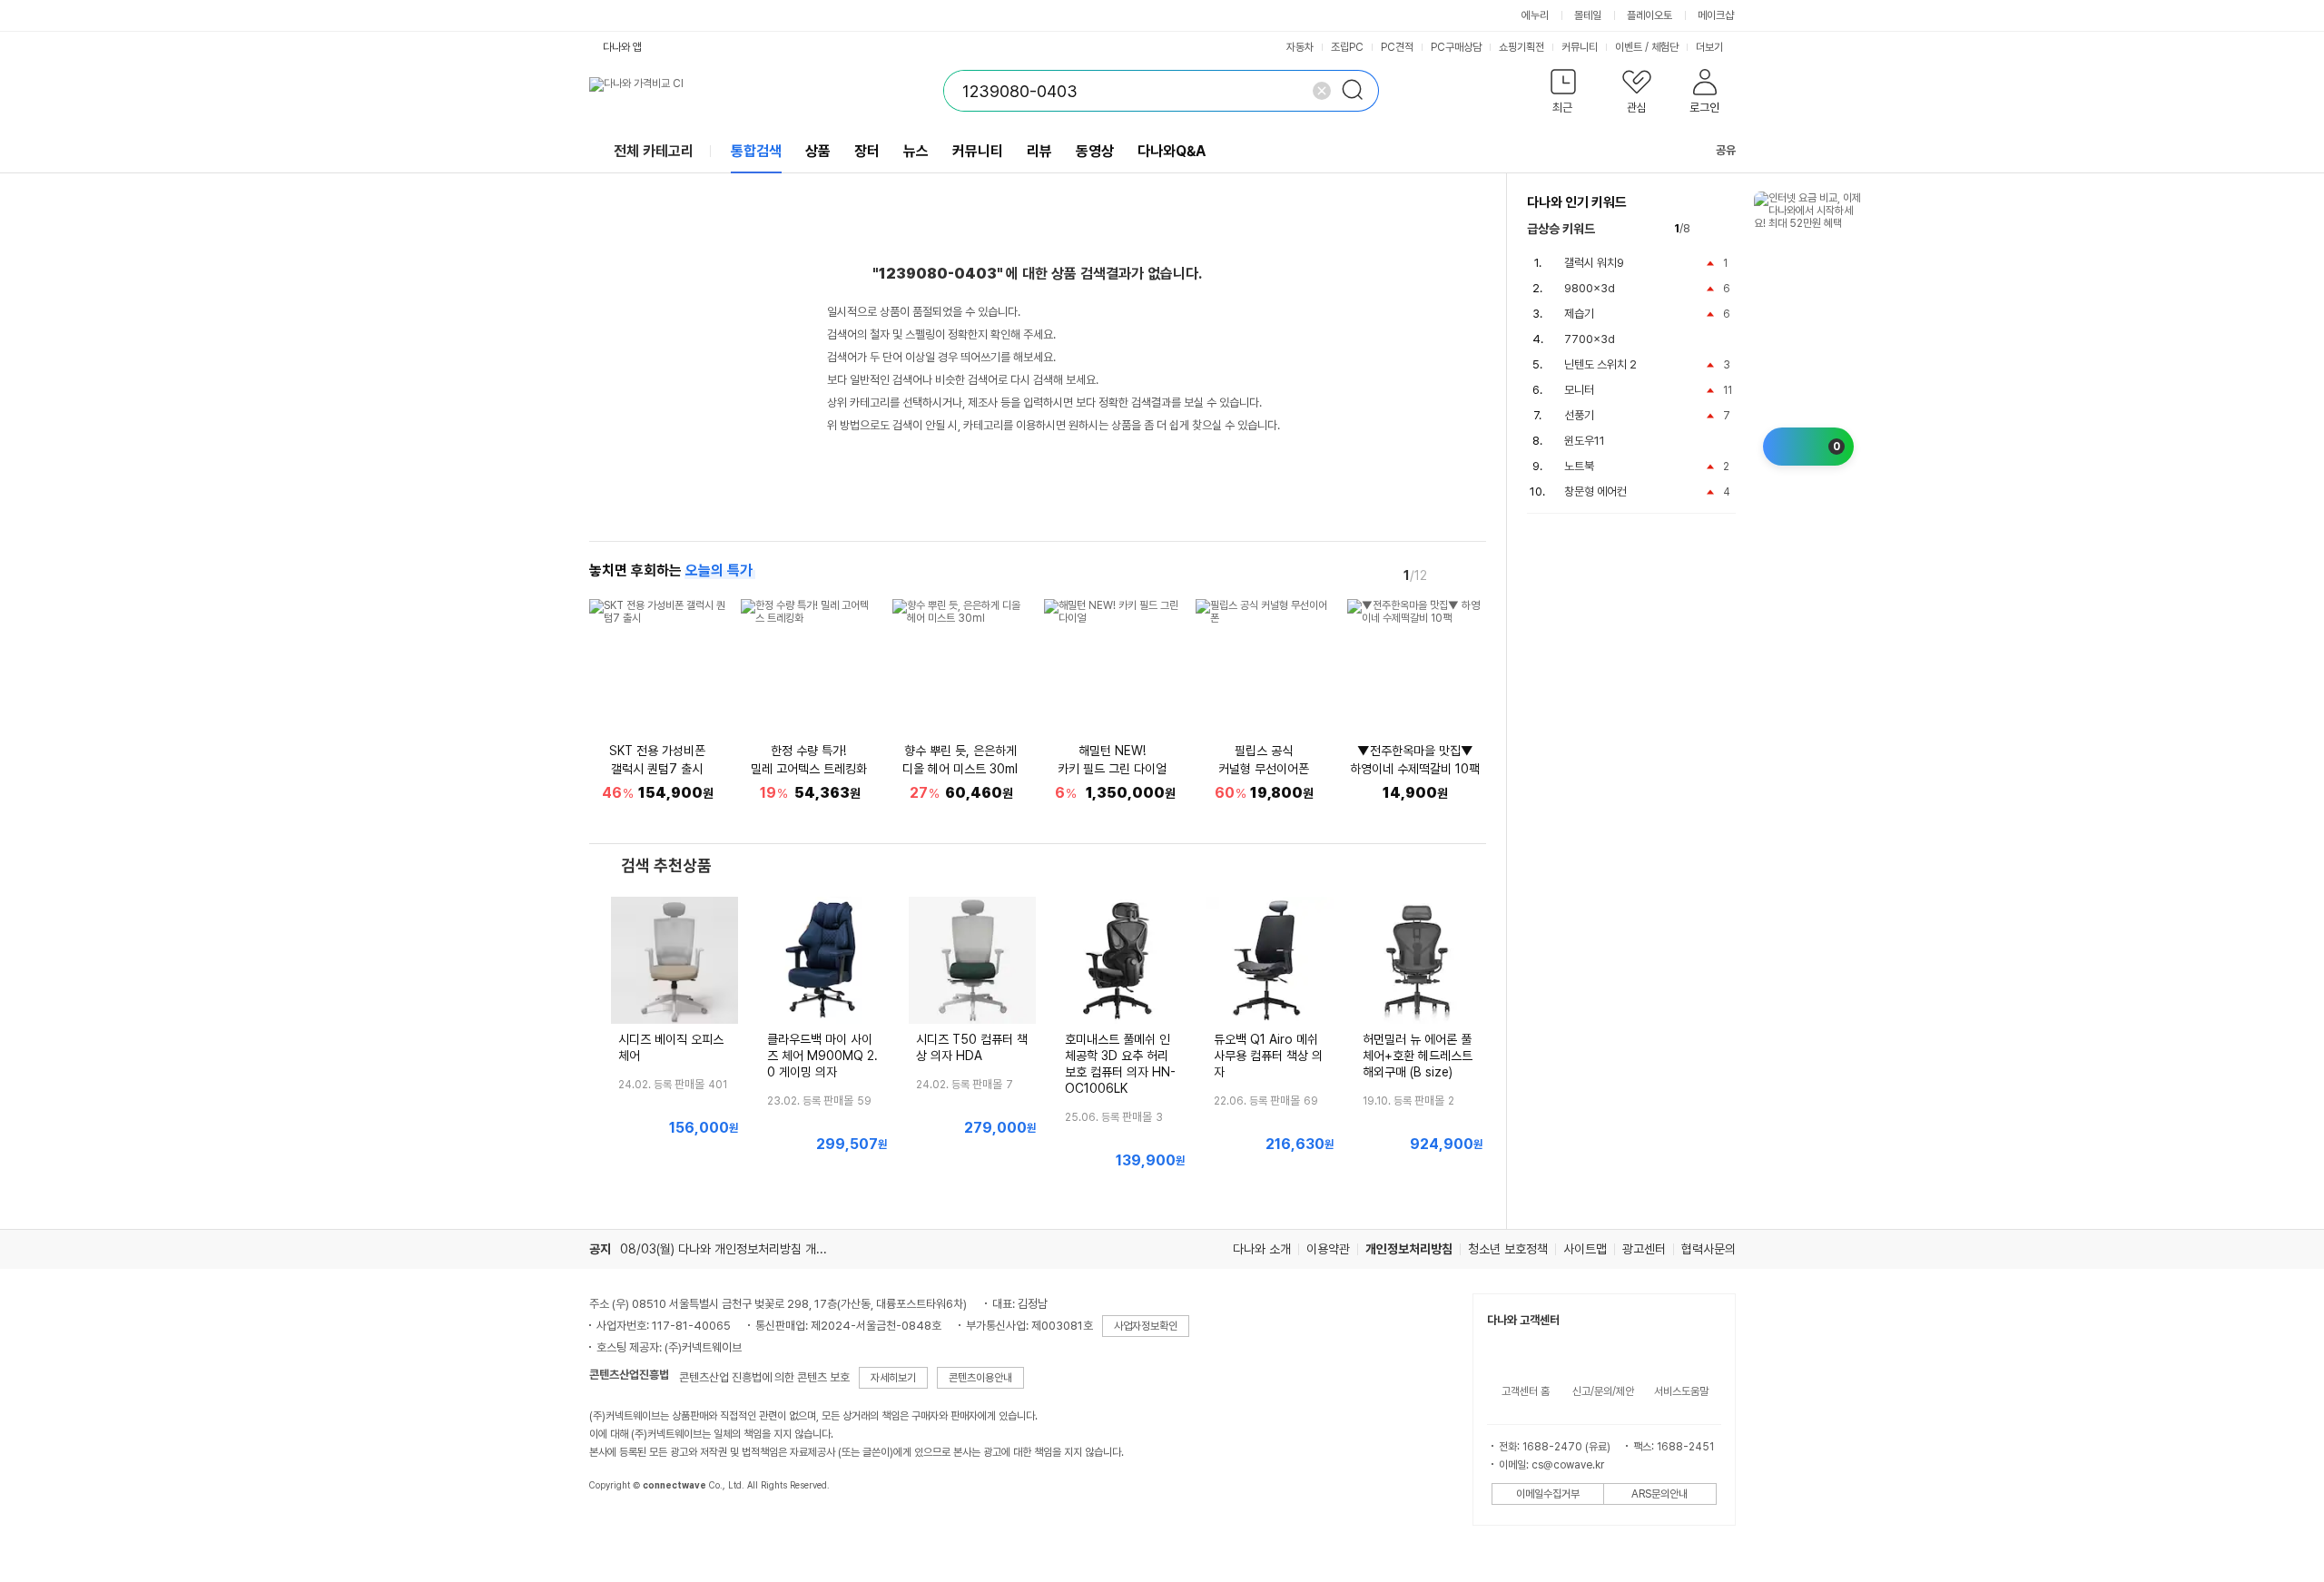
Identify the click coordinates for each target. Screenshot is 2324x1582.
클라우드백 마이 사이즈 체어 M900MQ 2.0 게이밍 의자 (822, 1056)
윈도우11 (1585, 441)
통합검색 (756, 151)
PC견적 (1397, 47)
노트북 (1579, 466)
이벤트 (1629, 47)
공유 (1726, 150)
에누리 (1535, 15)
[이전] (1448, 575)
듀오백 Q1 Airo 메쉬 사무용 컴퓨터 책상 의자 (1268, 1056)
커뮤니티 (1580, 47)
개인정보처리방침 (1409, 1249)
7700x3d (1590, 339)
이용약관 (1328, 1249)
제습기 (1579, 314)
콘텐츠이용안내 (980, 1378)
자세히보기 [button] (893, 1378)
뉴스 (916, 151)
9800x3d (1590, 288)
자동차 (1300, 47)
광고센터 (1644, 1249)
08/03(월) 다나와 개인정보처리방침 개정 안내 (736, 1249)
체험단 (1665, 47)
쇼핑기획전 (1521, 47)
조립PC (1347, 47)
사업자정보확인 (1146, 1326)
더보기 (1711, 47)
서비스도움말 (1681, 1391)
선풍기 (1579, 415)
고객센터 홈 (1526, 1391)
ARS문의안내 (1659, 1494)
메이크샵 (1716, 15)
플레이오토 (1649, 15)
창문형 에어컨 (1595, 491)
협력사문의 (1709, 1249)
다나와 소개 (1262, 1249)
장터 (867, 151)
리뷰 (1039, 151)
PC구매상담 (1456, 47)
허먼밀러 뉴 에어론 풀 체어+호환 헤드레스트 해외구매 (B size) (1418, 1056)
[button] (1564, 95)
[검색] (1358, 91)
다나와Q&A (1172, 151)
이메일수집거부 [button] (1548, 1494)
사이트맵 (1585, 1249)
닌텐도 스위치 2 (1600, 364)
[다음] (1473, 575)
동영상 (1095, 151)
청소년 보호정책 (1508, 1249)
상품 (818, 151)
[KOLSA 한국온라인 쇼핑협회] (622, 1527)
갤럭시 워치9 (1594, 263)
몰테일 (1588, 15)
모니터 (1579, 390)
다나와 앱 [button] (622, 47)
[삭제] (1322, 91)
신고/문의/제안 (1603, 1391)
